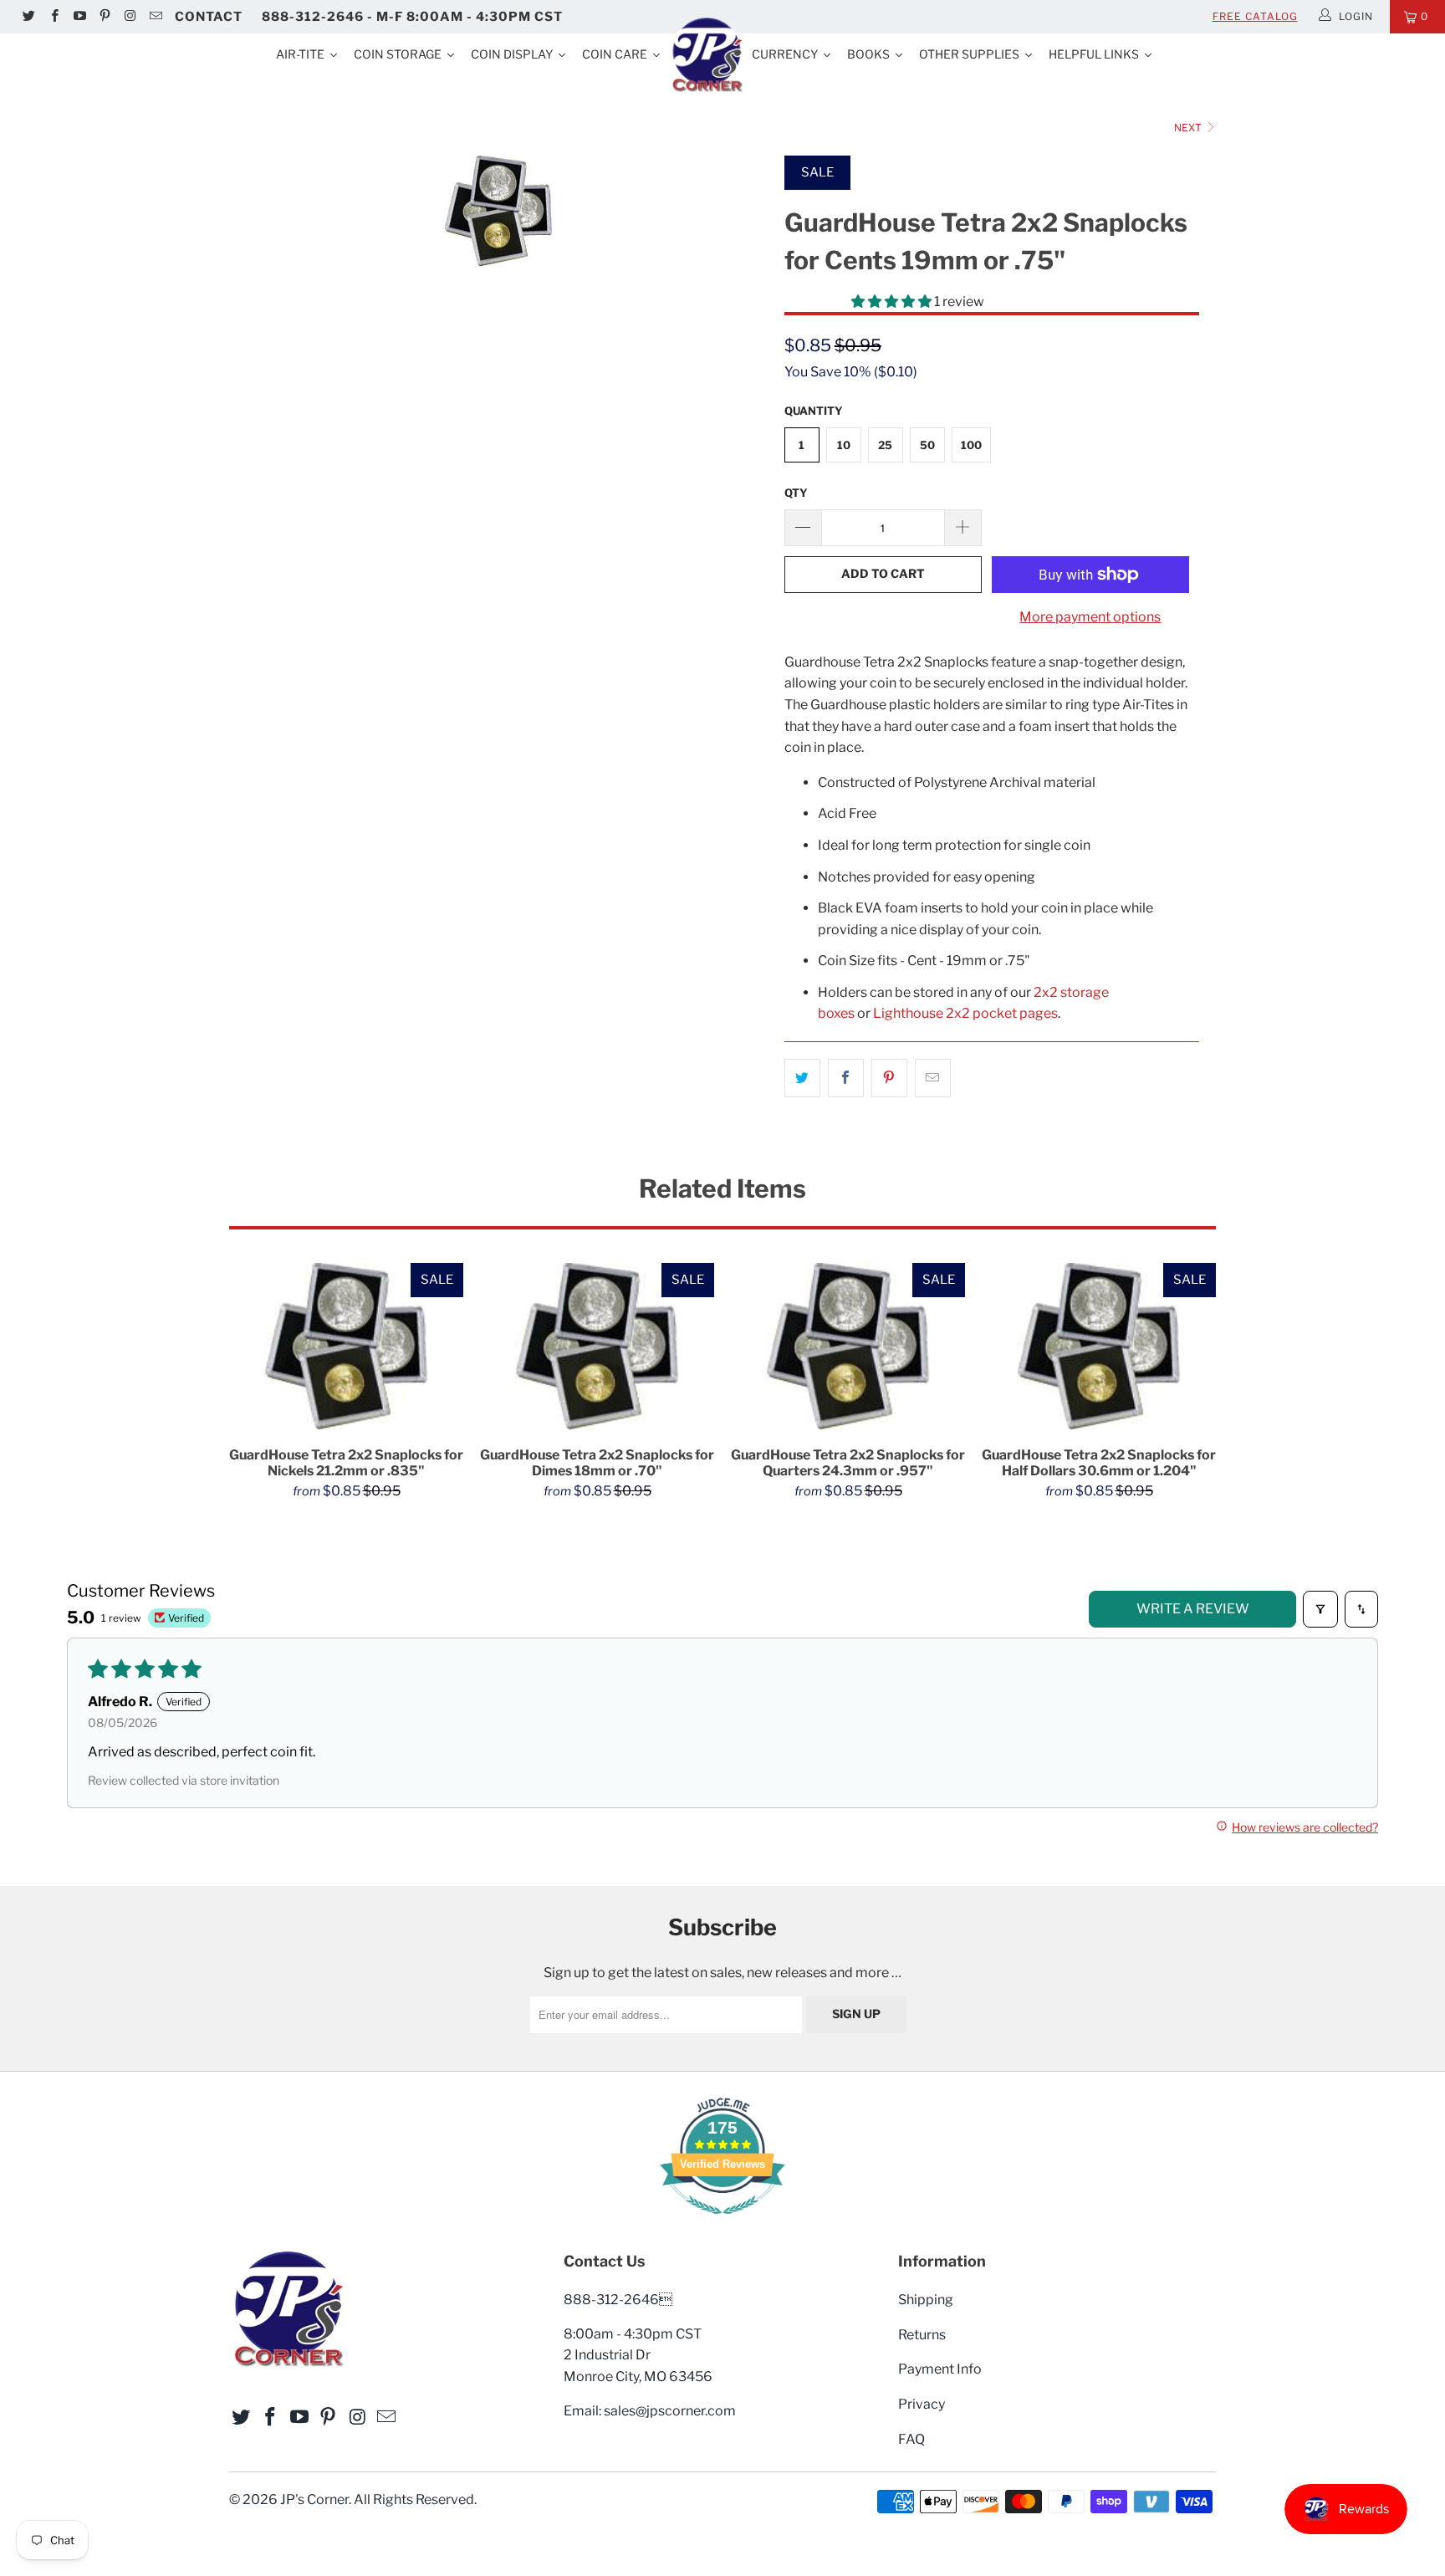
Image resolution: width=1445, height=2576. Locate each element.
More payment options (1090, 617)
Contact (209, 17)
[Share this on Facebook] (846, 1078)
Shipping (926, 2300)
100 (971, 445)
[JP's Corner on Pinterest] (104, 17)
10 (844, 445)
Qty (796, 493)
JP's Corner (314, 2499)
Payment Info (940, 2369)
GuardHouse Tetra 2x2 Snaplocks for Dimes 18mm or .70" (597, 1347)
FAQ (911, 2439)
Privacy (922, 2404)
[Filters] (1320, 1609)
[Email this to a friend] (933, 1078)
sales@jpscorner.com (670, 2411)
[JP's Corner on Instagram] (129, 17)
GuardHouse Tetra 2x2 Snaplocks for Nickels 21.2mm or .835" (346, 1347)
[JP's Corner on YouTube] (79, 17)
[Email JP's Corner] (154, 17)
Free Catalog (1255, 16)
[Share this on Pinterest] (889, 1078)
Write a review (1193, 1609)
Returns (922, 2335)
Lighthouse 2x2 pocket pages (965, 1013)
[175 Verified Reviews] (722, 2223)
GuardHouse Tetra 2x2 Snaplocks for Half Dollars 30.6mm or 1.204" (1099, 1347)
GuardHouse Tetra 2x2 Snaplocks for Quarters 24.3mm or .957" (848, 1347)
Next (1189, 128)
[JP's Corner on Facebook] (53, 17)
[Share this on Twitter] (802, 1078)
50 (927, 445)
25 (885, 445)
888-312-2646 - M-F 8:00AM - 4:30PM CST (412, 17)
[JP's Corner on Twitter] (28, 17)
